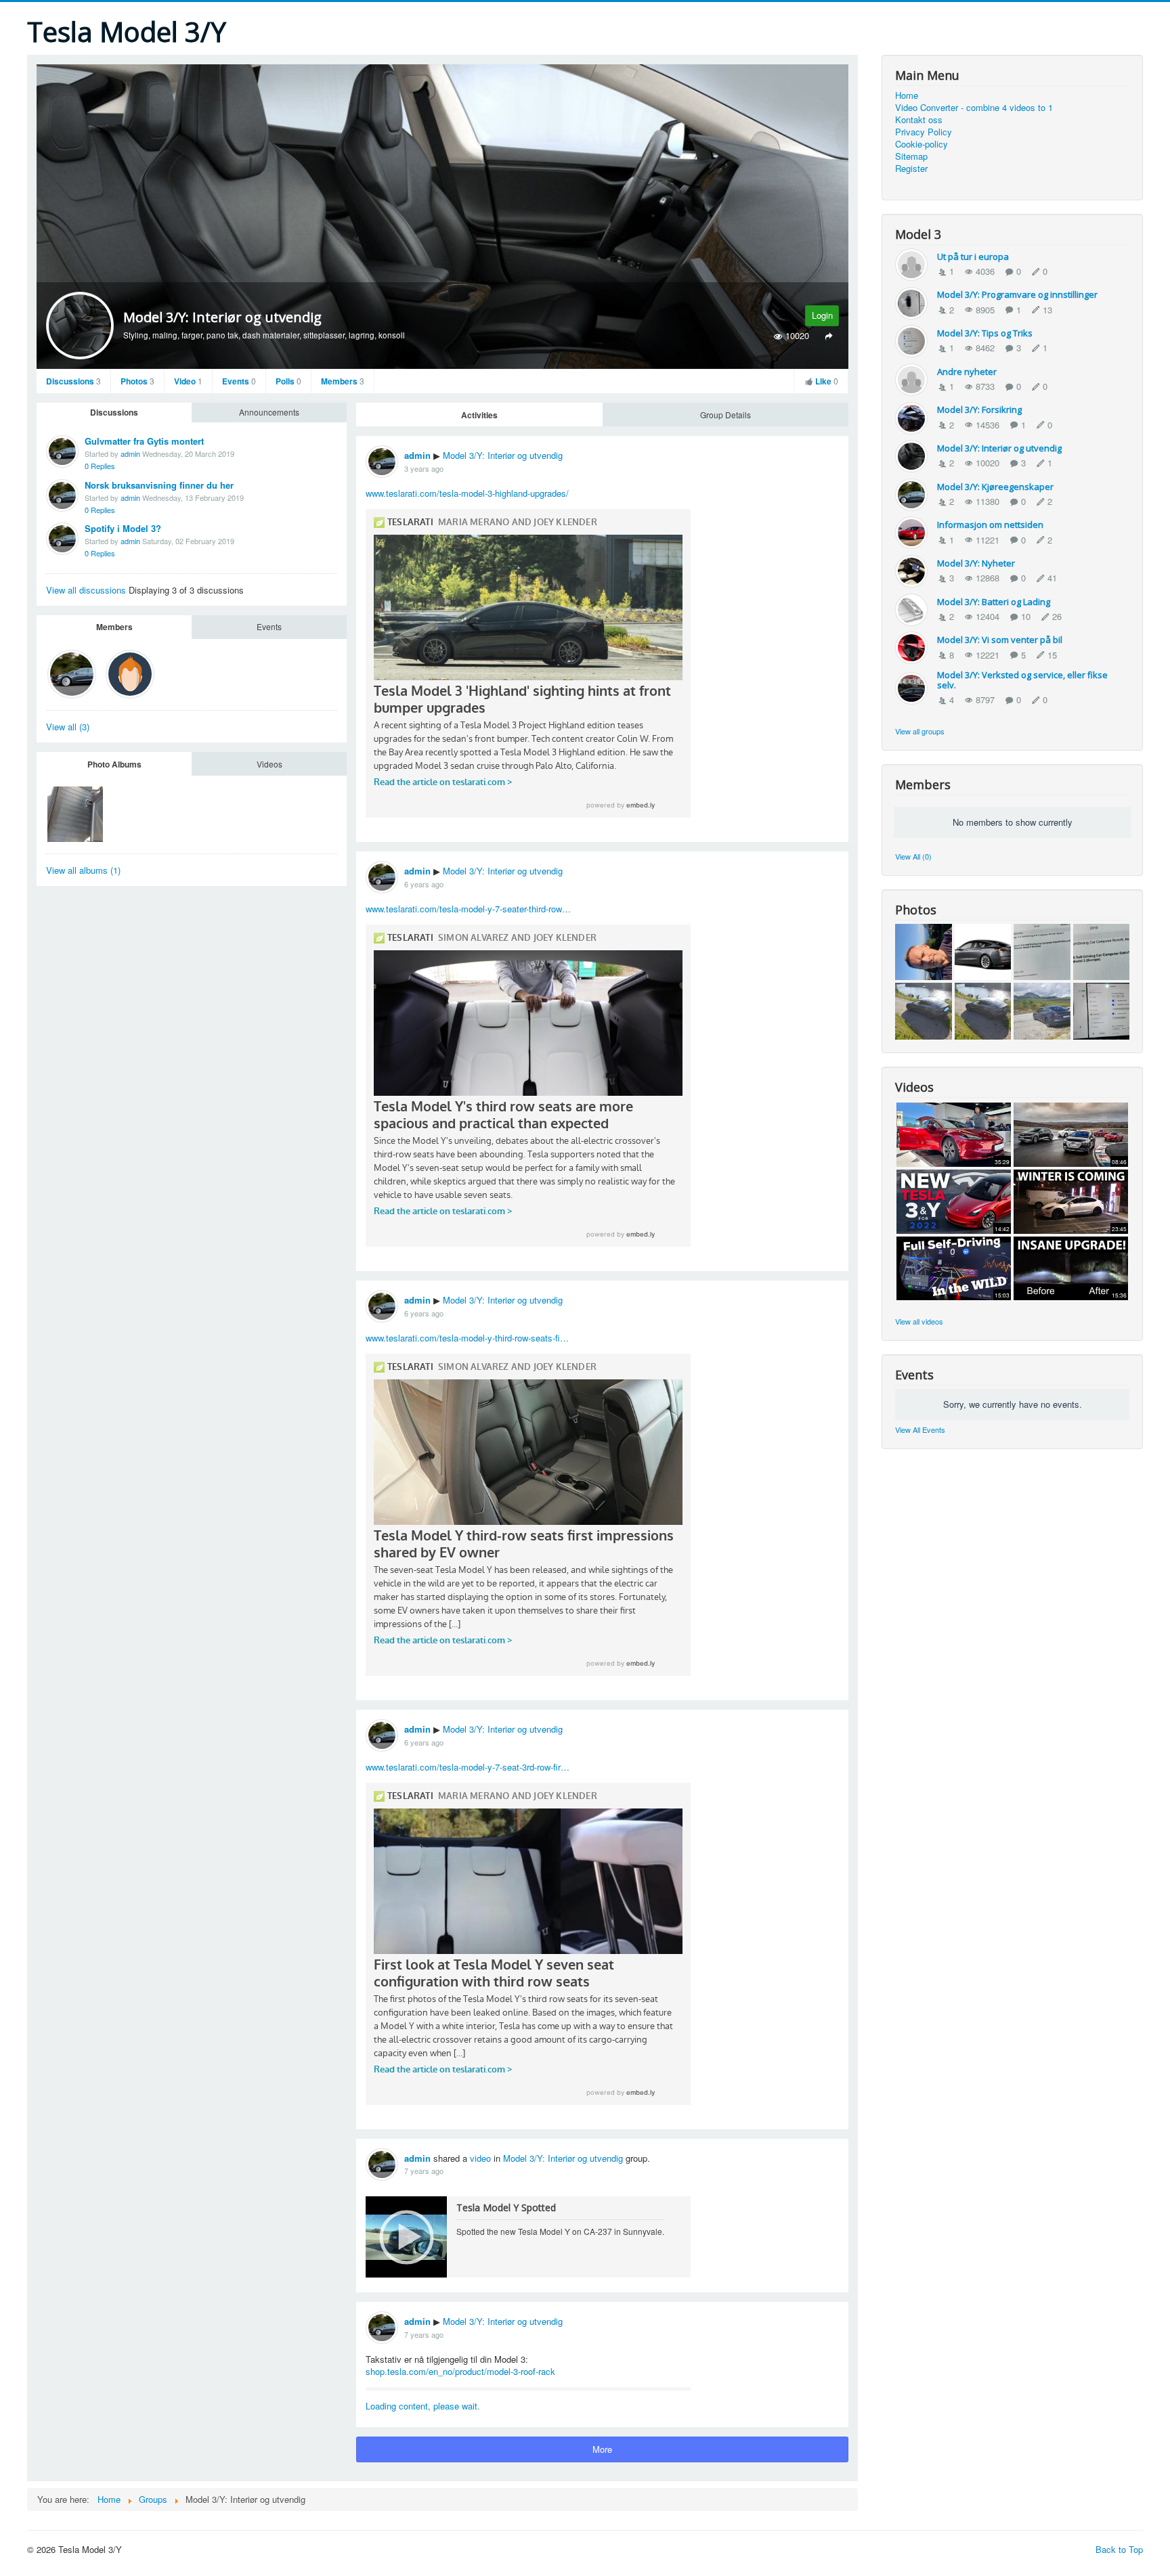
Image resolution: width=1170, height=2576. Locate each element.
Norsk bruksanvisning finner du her (159, 485)
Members (343, 381)
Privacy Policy (924, 132)
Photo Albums (114, 764)
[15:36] (1071, 1267)
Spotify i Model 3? (123, 528)
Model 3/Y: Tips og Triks (985, 333)
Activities (479, 415)
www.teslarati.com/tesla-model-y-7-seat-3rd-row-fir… (468, 1767)
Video (188, 381)
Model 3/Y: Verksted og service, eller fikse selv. (1022, 680)
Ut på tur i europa (973, 257)
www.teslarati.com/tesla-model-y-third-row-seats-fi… (467, 1338)
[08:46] (1071, 1133)
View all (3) (68, 727)
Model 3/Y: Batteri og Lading (994, 602)
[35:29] (954, 1133)
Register (911, 169)
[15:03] (954, 1267)
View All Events (920, 1429)
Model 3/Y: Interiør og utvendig (503, 455)
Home (907, 95)
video (480, 2158)
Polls (288, 381)
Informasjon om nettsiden (990, 525)
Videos (269, 764)
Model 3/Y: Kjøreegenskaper (995, 487)
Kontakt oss (919, 120)
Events (239, 381)
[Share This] (828, 336)
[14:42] (954, 1200)
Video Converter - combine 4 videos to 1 (974, 108)
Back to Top (1119, 2549)
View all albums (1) (83, 870)
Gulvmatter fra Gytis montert (144, 441)
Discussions (73, 381)
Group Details (725, 415)
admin (130, 453)
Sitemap (911, 156)
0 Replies (100, 466)
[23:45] (1071, 1200)
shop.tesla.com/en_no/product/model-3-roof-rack (460, 2371)
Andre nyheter (967, 372)
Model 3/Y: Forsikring (979, 409)
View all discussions (87, 590)
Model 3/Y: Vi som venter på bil (1000, 640)
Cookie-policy (922, 144)
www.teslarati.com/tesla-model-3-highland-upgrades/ (467, 493)
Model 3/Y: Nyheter (976, 563)
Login (822, 315)
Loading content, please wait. (423, 2406)
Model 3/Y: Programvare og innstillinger (1017, 294)
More (602, 2449)
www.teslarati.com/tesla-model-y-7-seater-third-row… (468, 909)
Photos (137, 381)
